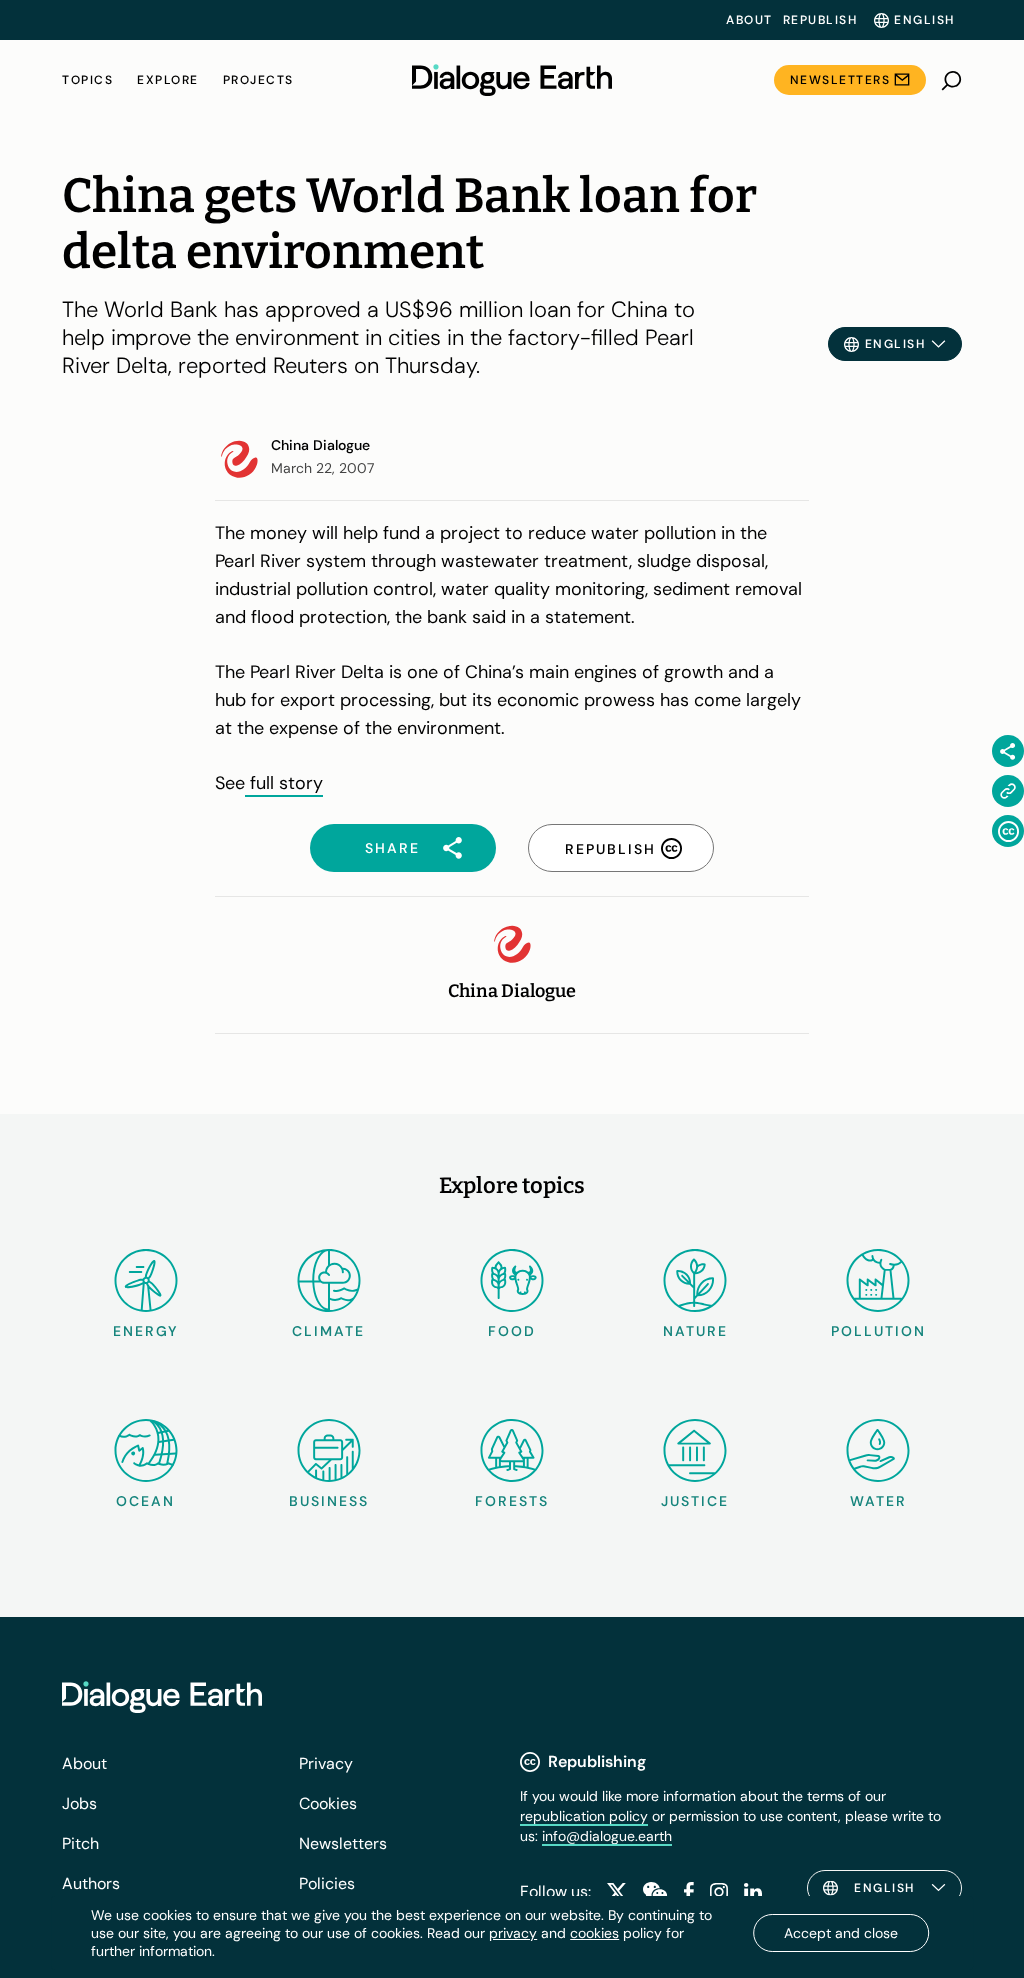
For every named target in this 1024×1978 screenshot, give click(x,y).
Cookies (328, 1803)
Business (329, 1501)
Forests (512, 1501)
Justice (695, 1501)
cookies (594, 1933)
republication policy (584, 1816)
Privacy (326, 1763)
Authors (91, 1883)
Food (512, 1331)
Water (878, 1501)
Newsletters (840, 80)
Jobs (79, 1803)
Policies (327, 1883)
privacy (513, 1933)
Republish (820, 20)
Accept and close (841, 1933)
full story (284, 783)
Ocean (145, 1501)
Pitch (80, 1843)
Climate (328, 1331)
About (749, 20)
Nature (695, 1331)
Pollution (878, 1331)
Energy (146, 1331)
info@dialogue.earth (607, 1836)
